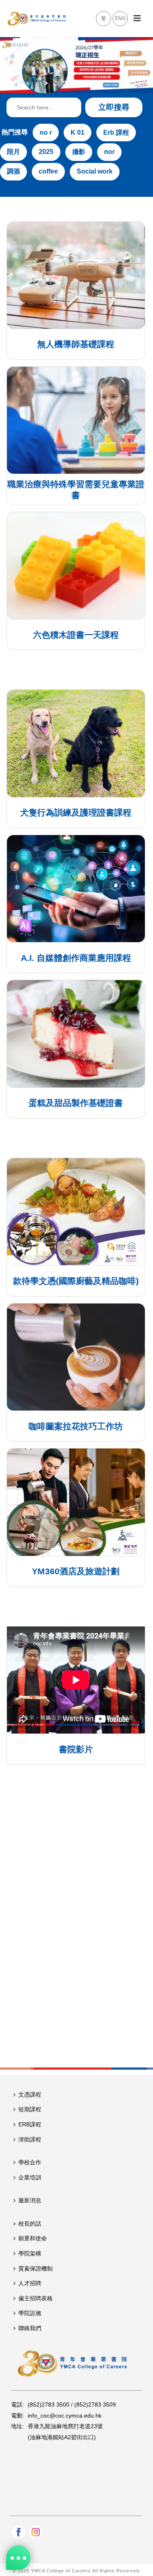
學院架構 (30, 2253)
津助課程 (30, 2139)
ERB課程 (30, 2124)
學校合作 (30, 2162)
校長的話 (30, 2224)
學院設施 (30, 2313)
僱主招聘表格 (35, 2298)
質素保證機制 (35, 2268)
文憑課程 (30, 2095)
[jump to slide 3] (74, 83)
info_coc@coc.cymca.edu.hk (65, 2416)
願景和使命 (33, 2238)
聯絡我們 (30, 2328)
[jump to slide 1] (56, 83)
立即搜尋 (114, 107)
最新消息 (30, 2200)
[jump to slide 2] (65, 83)
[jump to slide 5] (92, 83)
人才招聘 (30, 2283)
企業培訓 (30, 2177)
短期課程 (30, 2109)
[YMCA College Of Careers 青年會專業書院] (37, 18)
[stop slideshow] (100, 83)
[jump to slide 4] (83, 83)
